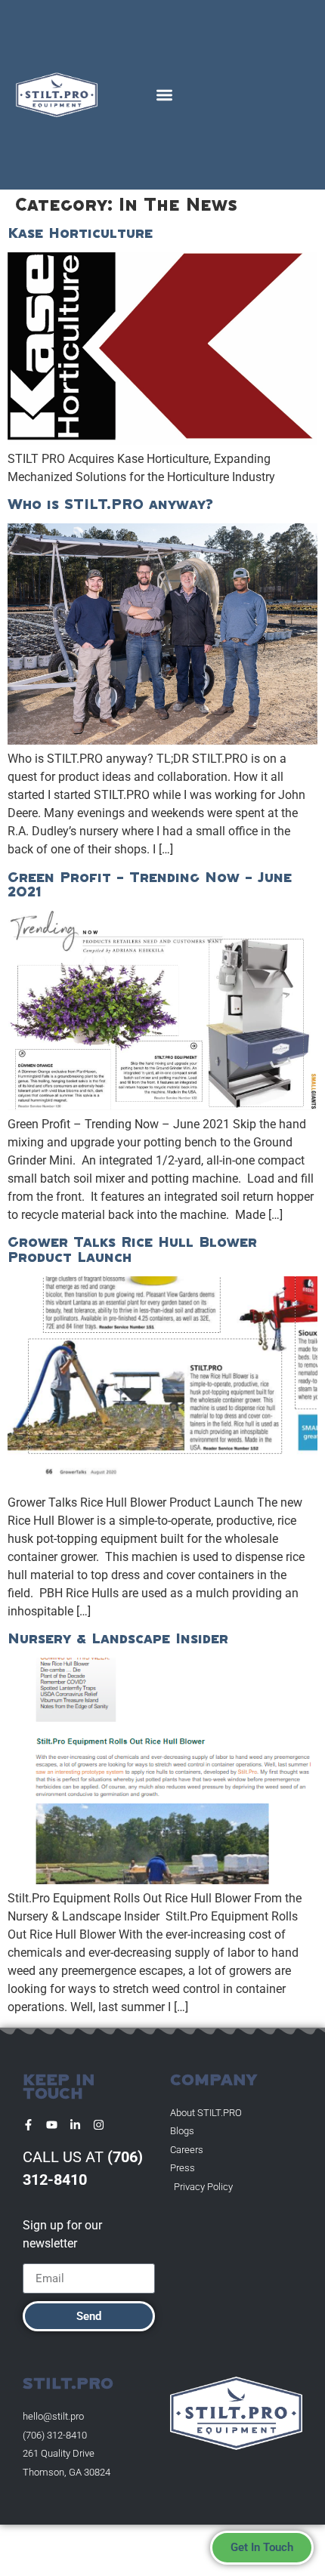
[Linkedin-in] (75, 2125)
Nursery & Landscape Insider (118, 1638)
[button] (164, 95)
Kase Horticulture (80, 233)
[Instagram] (99, 2125)
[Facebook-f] (28, 2125)
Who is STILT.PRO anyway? (110, 504)
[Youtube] (52, 2125)
